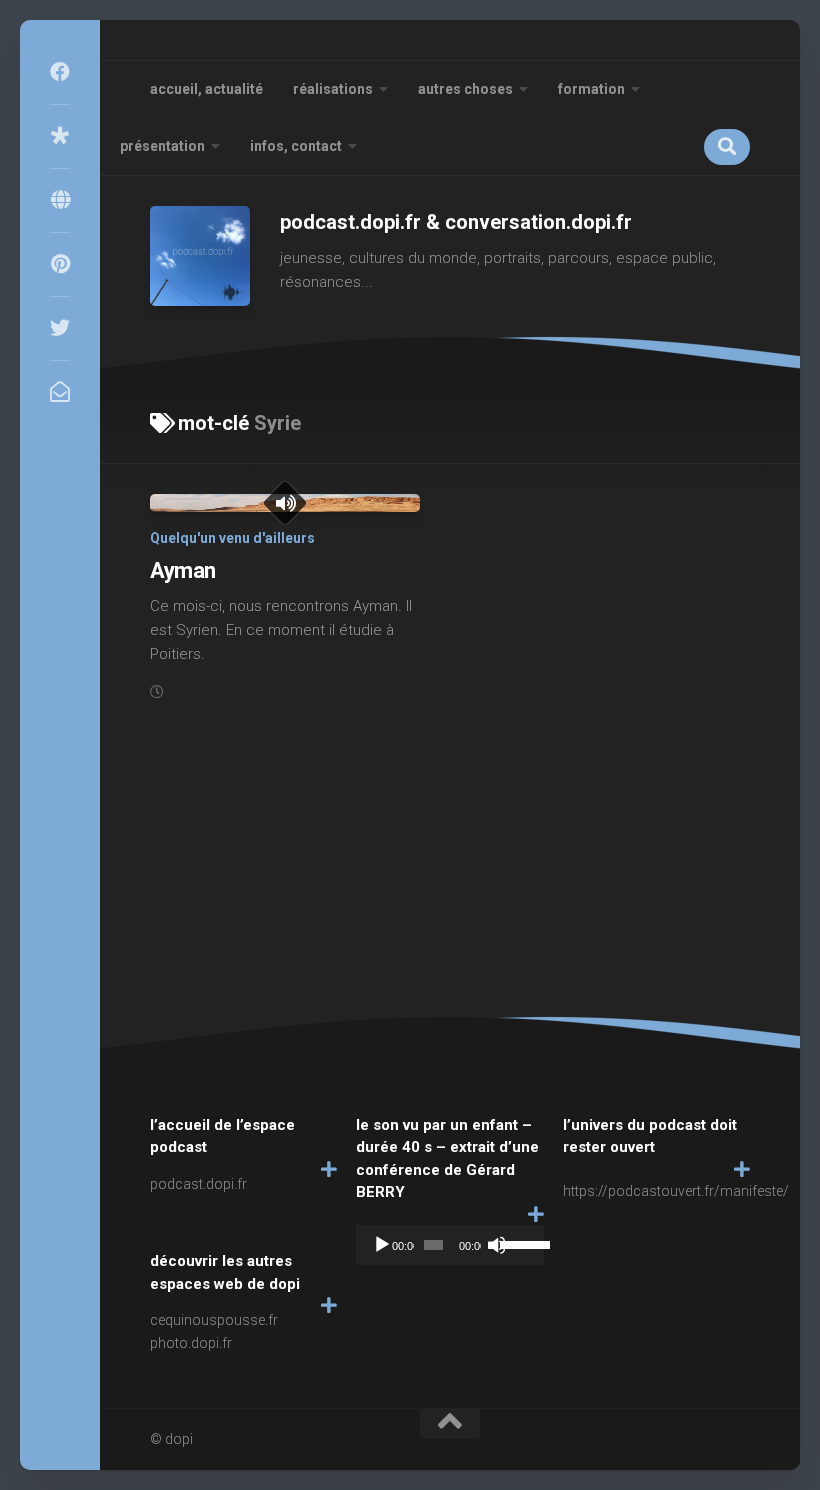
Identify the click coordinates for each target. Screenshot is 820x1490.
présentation (162, 146)
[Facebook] (60, 72)
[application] (449, 1245)
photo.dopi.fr (191, 1343)
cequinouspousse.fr (214, 1320)
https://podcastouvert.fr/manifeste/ (676, 1191)
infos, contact (296, 146)
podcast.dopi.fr (198, 1184)
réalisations (333, 89)
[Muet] (497, 1245)
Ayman (183, 570)
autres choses (465, 89)
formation (591, 89)
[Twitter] (60, 328)
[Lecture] (382, 1245)
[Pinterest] (60, 264)
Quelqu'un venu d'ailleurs (232, 538)
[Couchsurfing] (60, 200)
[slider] (516, 1243)
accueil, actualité (206, 89)
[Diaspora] (60, 136)
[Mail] (60, 392)
